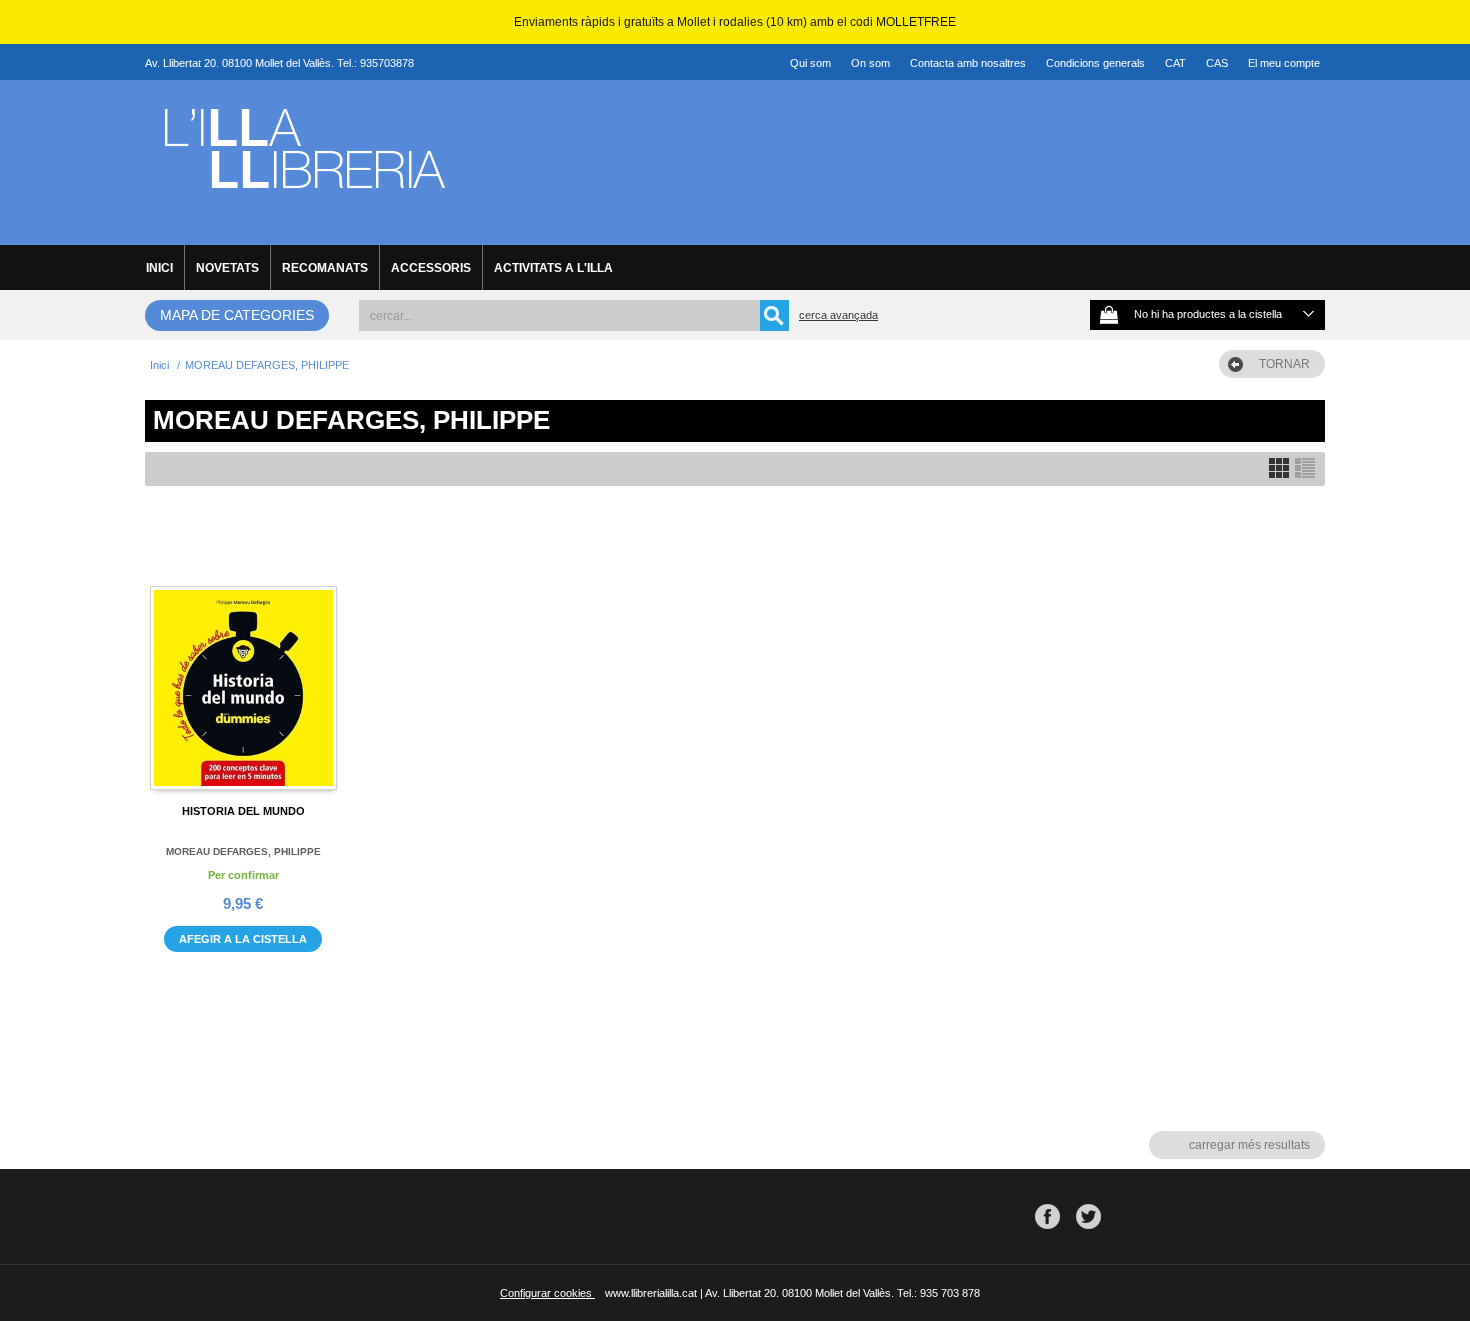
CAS (1217, 63)
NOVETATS (227, 268)
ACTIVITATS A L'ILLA (553, 268)
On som (870, 63)
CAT (1175, 63)
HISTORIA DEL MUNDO (243, 811)
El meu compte (1284, 63)
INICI (159, 268)
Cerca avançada (838, 315)
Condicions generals (1095, 63)
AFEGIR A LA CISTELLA (243, 939)
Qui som (810, 63)
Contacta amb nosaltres (968, 63)
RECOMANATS (325, 268)
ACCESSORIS (431, 268)
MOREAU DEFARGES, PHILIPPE (243, 851)
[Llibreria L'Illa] (303, 211)
